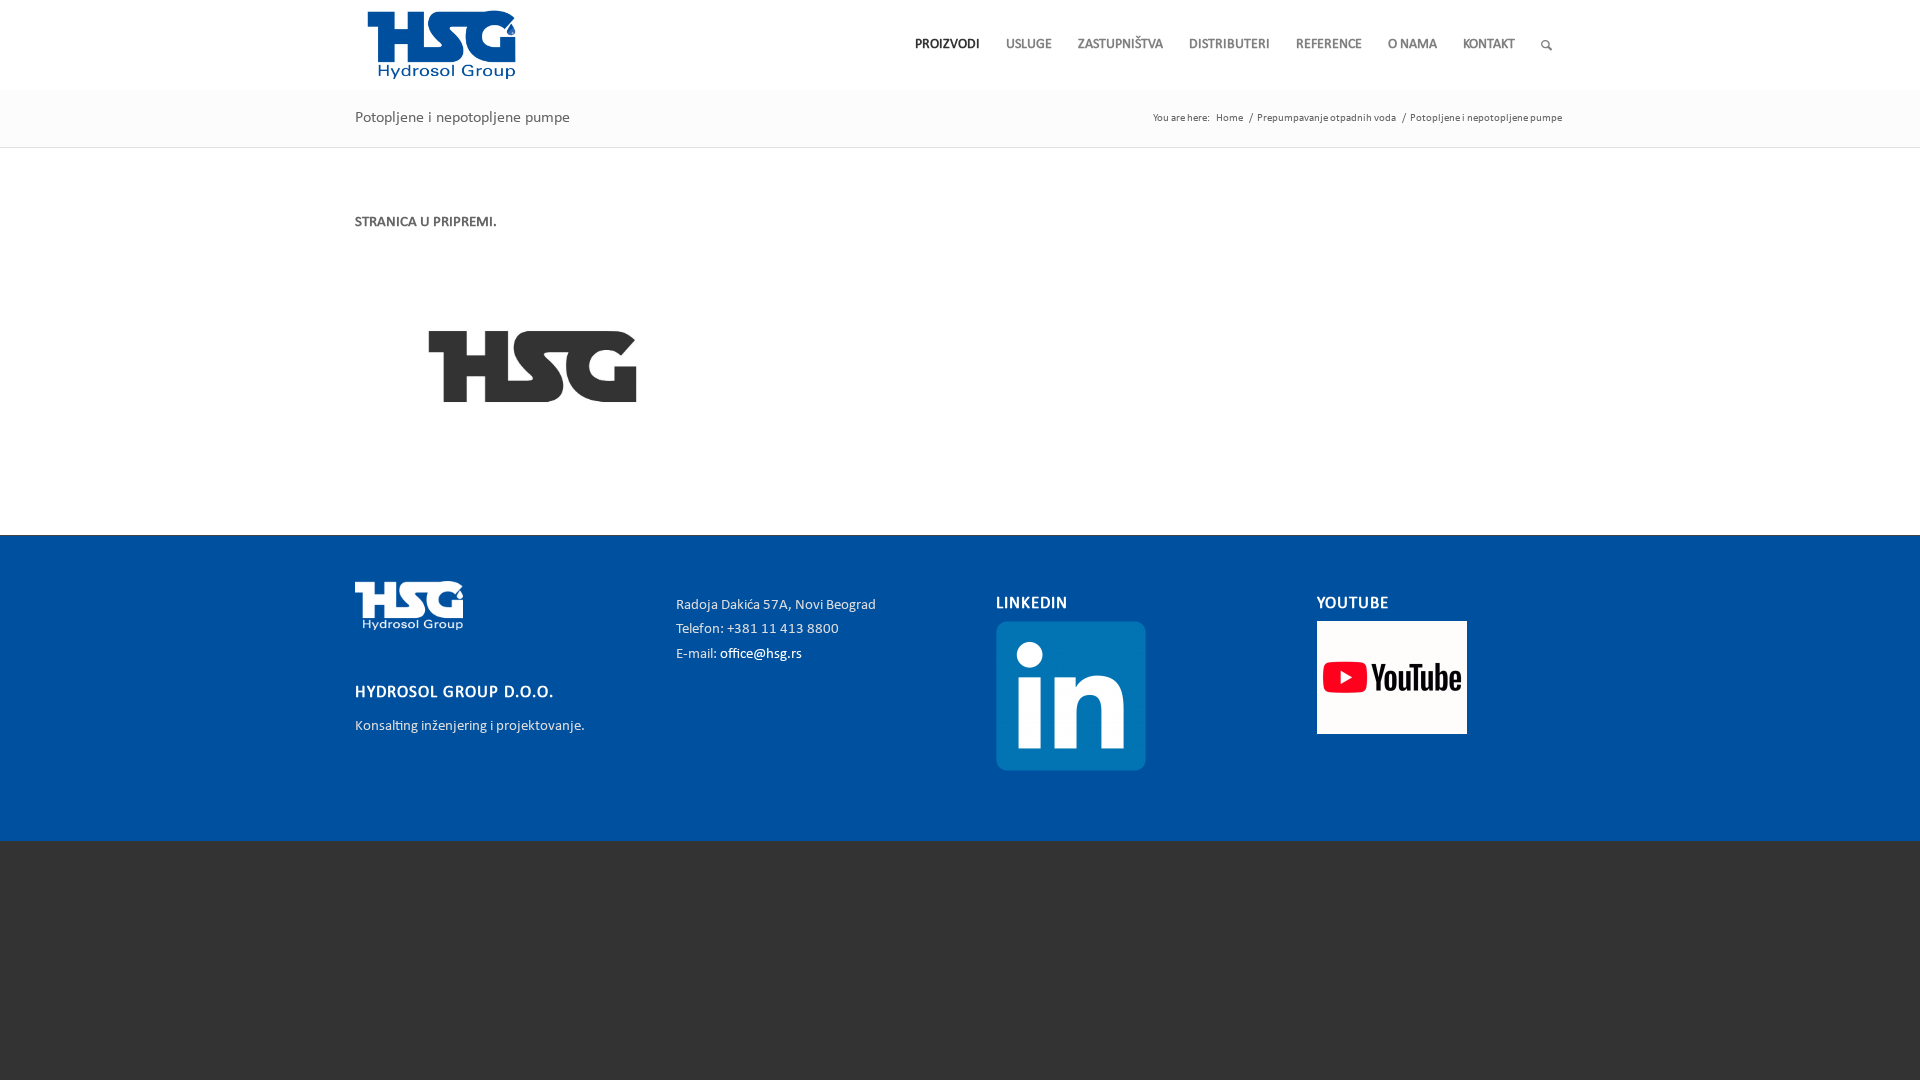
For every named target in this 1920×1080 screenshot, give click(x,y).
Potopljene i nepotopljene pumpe (462, 118)
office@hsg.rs (761, 654)
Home (1229, 118)
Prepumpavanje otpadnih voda (1326, 118)
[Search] (1546, 45)
